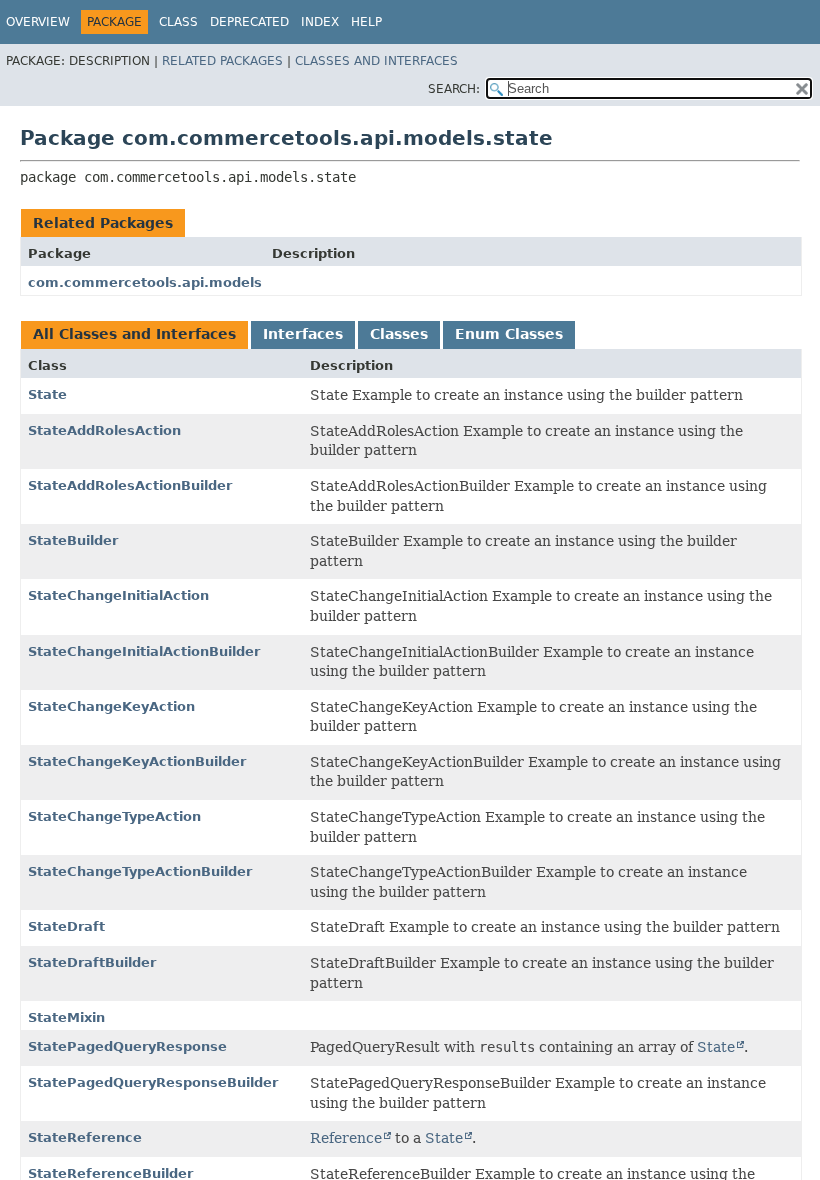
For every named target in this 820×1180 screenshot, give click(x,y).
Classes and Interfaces (376, 61)
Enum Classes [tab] (509, 334)
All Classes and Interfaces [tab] (134, 334)
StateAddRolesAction (104, 430)
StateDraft (66, 926)
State (47, 394)
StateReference (85, 1137)
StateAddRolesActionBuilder (130, 485)
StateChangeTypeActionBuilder (140, 871)
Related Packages (222, 61)
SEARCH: (454, 89)
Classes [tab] (399, 334)
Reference (346, 1138)
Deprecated (249, 22)
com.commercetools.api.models (145, 282)
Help (366, 22)
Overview (38, 22)
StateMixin (66, 1017)
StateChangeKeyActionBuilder (137, 761)
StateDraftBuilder (92, 962)
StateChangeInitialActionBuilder (144, 651)
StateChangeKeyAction (111, 706)
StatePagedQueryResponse (127, 1046)
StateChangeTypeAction (114, 816)
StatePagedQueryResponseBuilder (153, 1082)
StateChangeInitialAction (118, 595)
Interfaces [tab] (303, 334)
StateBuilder (73, 540)
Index (320, 22)
